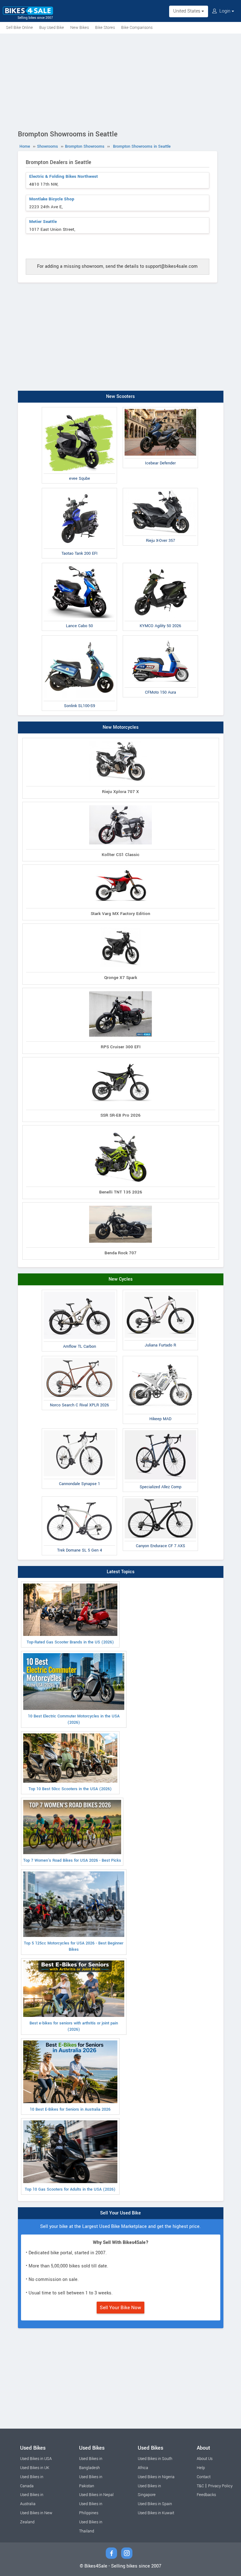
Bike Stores (105, 28)
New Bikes (80, 28)
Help (201, 2468)
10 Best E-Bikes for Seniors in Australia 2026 (70, 2109)
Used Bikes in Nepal (96, 2495)
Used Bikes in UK (35, 2468)
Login (225, 11)
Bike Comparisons (137, 28)
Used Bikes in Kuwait (156, 2513)
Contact (204, 2477)
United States (187, 11)
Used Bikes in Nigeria (156, 2477)
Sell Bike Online (19, 28)
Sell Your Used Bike (120, 2213)
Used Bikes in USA (36, 2459)
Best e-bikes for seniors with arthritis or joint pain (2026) (74, 2026)
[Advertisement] (120, 81)
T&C (200, 2486)
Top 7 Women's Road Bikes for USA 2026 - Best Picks (72, 1860)
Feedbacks (206, 2495)
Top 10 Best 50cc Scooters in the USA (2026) (70, 1789)
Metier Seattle (43, 222)
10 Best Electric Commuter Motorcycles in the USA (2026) (74, 1719)
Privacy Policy (220, 2486)
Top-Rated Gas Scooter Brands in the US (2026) (70, 1642)
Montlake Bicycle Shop (52, 199)
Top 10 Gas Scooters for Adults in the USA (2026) (70, 2189)
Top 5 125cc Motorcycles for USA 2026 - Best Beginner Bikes (74, 1946)
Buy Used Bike (52, 28)
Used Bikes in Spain (155, 2504)
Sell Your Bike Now (120, 2308)
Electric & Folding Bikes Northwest (64, 176)
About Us (205, 2459)
